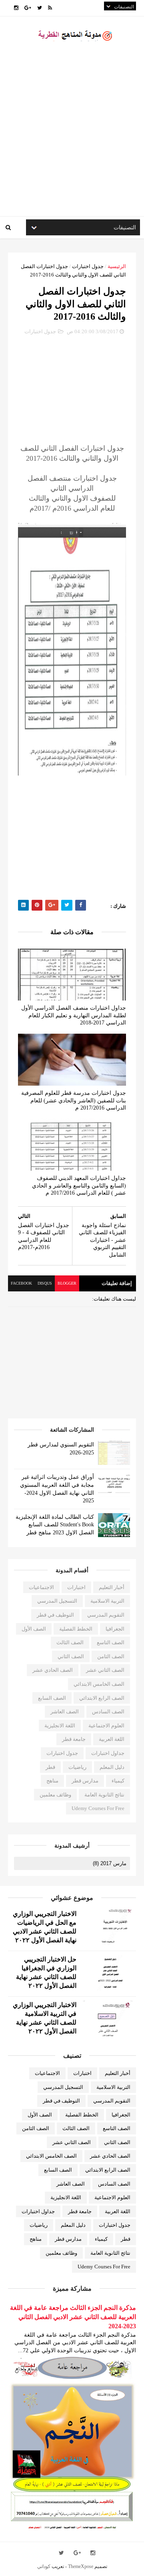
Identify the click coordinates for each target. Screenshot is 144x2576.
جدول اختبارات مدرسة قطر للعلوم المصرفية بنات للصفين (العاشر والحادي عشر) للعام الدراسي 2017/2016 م (74, 1100)
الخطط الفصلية (76, 1629)
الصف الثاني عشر (105, 1670)
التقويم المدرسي (106, 1615)
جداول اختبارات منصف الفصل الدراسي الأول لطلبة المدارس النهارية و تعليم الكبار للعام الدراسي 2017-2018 (74, 1015)
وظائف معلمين (55, 1795)
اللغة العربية (112, 1739)
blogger (67, 1283)
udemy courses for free (98, 1808)
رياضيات (77, 1767)
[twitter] (40, 8)
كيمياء (118, 1781)
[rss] (50, 8)
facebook (21, 1283)
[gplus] (28, 8)
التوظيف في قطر (55, 1615)
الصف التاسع (111, 1642)
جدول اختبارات (88, 266)
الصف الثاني (71, 1656)
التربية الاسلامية (107, 1601)
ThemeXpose (81, 2566)
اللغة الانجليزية (60, 1726)
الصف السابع (52, 1698)
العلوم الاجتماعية (106, 1726)
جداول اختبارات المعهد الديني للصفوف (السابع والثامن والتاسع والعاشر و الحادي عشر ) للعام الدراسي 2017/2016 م (79, 1186)
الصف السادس (108, 1712)
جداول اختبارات (108, 1753)
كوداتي (44, 2566)
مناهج (52, 1781)
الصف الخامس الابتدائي (99, 1684)
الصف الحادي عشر (53, 1670)
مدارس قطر (85, 1781)
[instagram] (16, 8)
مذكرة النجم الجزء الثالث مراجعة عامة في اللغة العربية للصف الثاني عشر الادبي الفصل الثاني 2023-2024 (73, 2317)
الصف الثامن (111, 1656)
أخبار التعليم (112, 1587)
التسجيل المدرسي (57, 1601)
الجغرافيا (115, 1629)
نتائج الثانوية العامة (104, 1795)
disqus (45, 1283)
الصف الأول (34, 1629)
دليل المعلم (112, 1767)
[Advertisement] (72, 136)
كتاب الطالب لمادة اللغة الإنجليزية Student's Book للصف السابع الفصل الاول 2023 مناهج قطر (55, 1525)
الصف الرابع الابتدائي (102, 1698)
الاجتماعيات (41, 1587)
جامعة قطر (74, 1739)
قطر (50, 1767)
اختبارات (76, 1587)
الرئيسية (117, 266)
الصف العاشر (65, 1712)
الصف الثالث (70, 1642)
